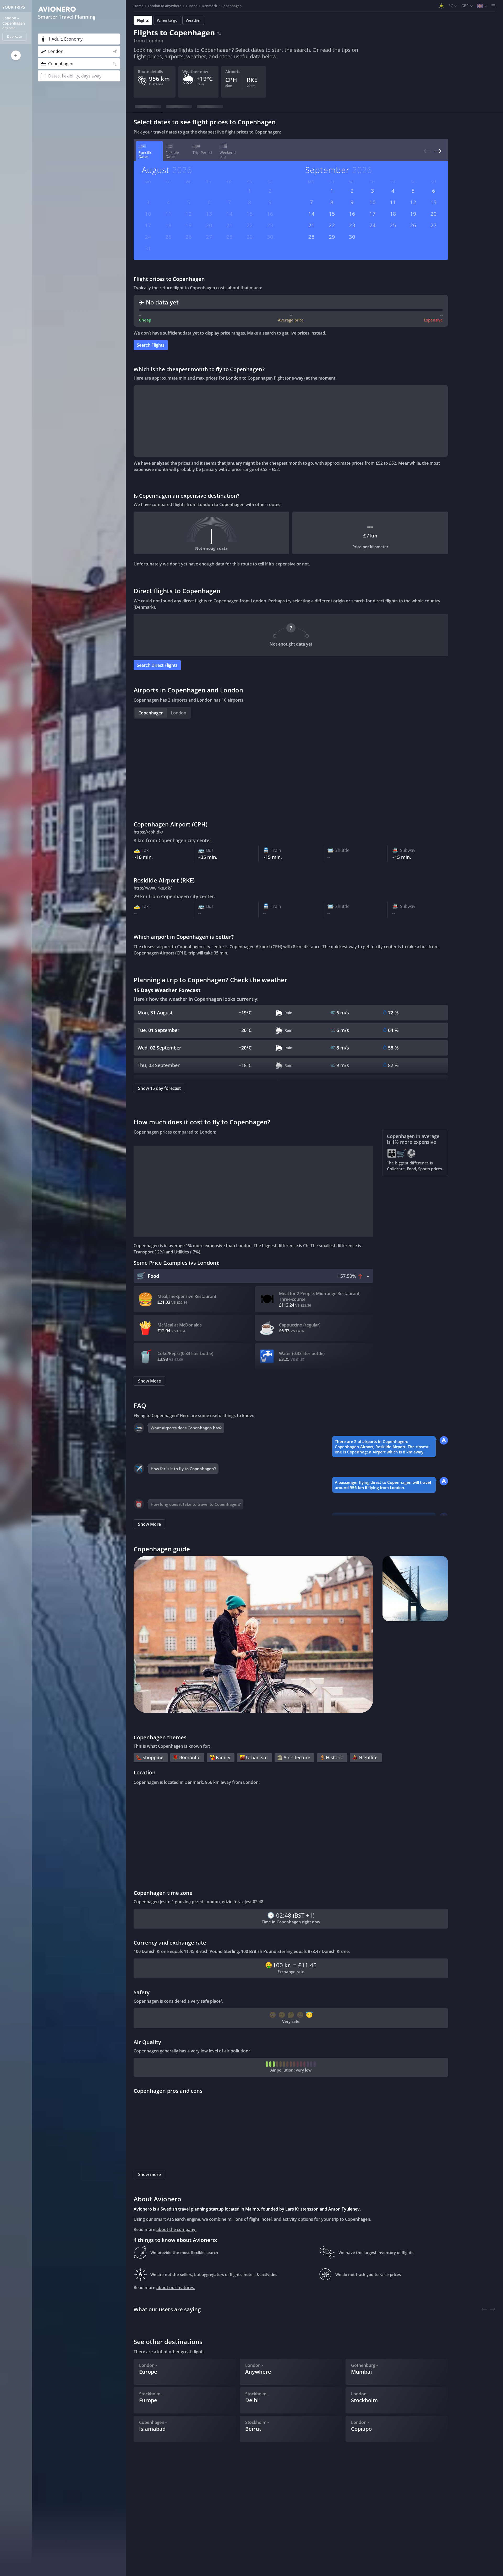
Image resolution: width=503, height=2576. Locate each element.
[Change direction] (219, 32)
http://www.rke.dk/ (153, 888)
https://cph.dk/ (148, 832)
